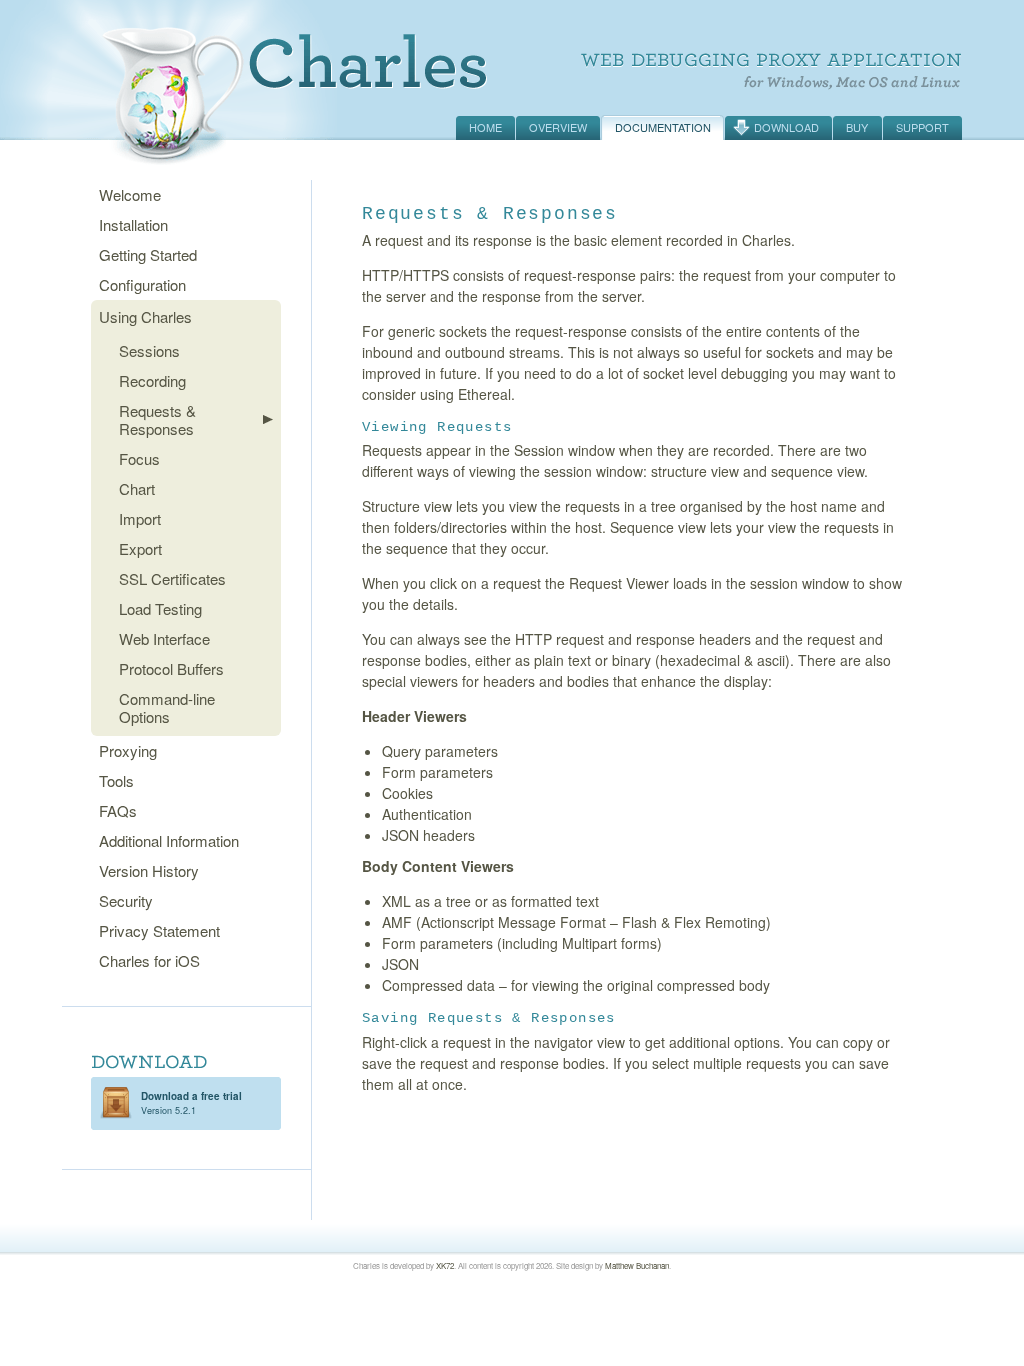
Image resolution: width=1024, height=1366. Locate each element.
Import (140, 518)
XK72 (445, 1265)
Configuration (142, 284)
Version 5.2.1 (191, 1103)
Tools (116, 780)
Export (140, 548)
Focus (139, 458)
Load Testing (160, 608)
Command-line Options (167, 707)
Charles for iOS (149, 960)
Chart (137, 488)
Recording (152, 380)
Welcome (130, 194)
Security (126, 900)
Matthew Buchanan (637, 1265)
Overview (558, 127)
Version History (149, 870)
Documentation (663, 127)
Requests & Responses (157, 419)
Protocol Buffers (171, 668)
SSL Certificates (172, 578)
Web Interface (164, 638)
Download (786, 127)
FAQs (118, 810)
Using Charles (145, 316)
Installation (133, 224)
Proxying (128, 750)
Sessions (149, 350)
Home (485, 127)
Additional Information (169, 840)
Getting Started (148, 254)
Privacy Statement (159, 930)
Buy (857, 127)
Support (922, 127)
